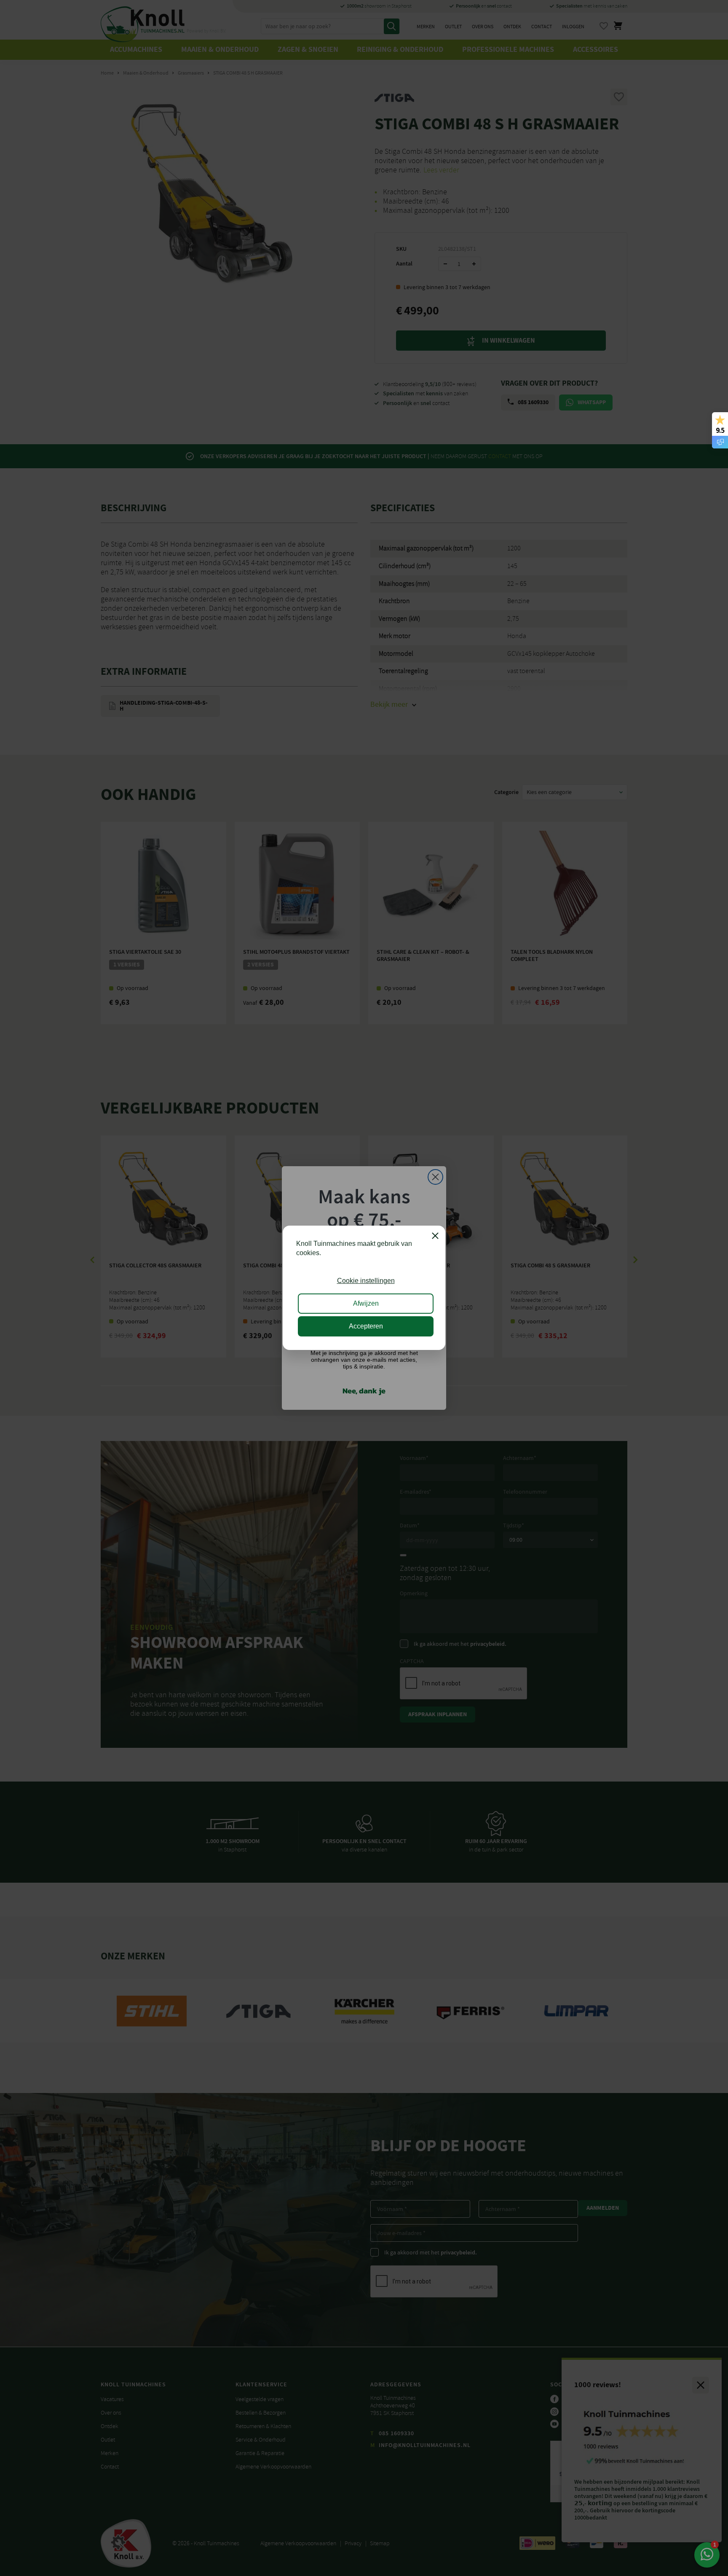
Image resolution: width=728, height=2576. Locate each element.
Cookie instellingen (366, 1281)
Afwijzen (366, 1304)
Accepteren (366, 1327)
